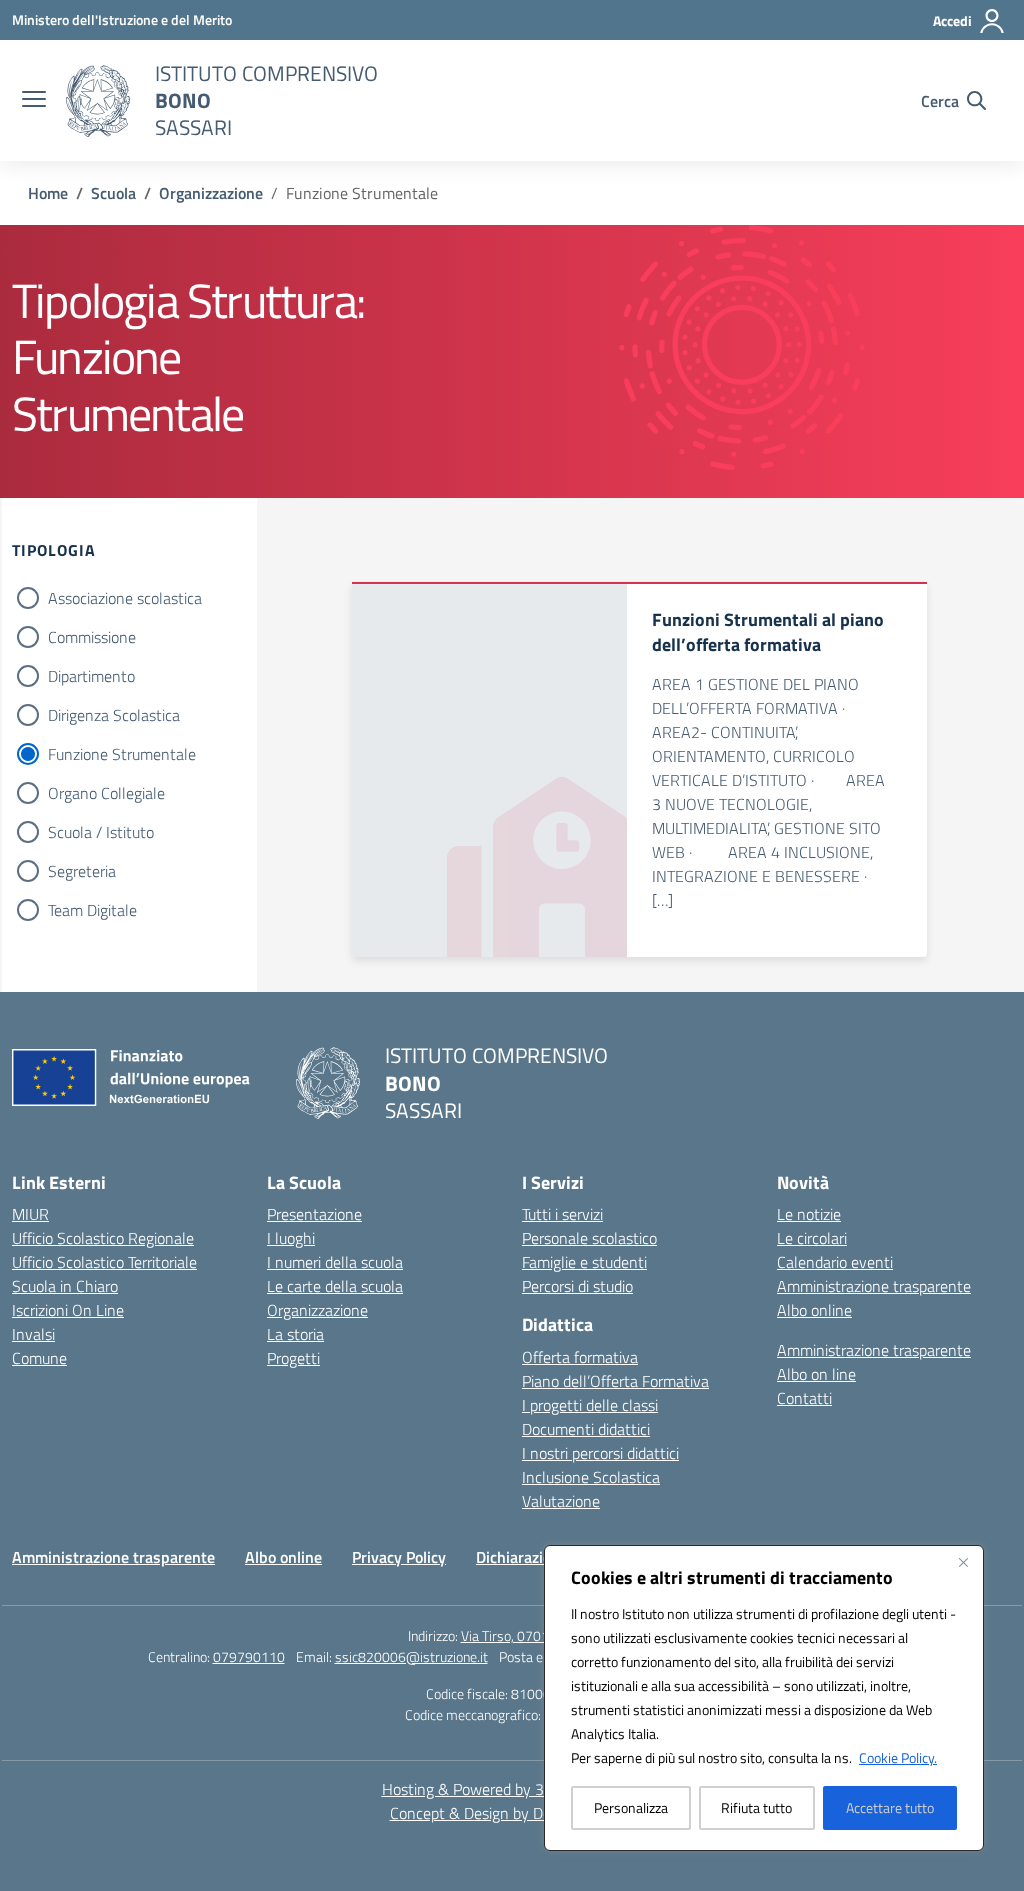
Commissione (92, 637)
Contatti (804, 1398)
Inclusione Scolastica (591, 1477)
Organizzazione (317, 1310)
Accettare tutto (890, 1807)
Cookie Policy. (898, 1757)
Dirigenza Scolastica (114, 715)
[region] (764, 1698)
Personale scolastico (589, 1238)
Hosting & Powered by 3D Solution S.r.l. (512, 1789)
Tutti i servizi (562, 1214)
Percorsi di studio (577, 1286)
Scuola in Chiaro (65, 1286)
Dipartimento (91, 676)
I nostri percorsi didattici (600, 1453)
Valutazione (561, 1501)
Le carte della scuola (335, 1286)
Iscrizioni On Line (68, 1310)
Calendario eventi (835, 1262)
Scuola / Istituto (101, 832)
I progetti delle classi (590, 1405)
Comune (39, 1358)
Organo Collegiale (106, 793)
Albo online (814, 1310)
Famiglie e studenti (584, 1262)
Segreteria (82, 871)
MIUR (30, 1214)
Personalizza (631, 1807)
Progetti (293, 1358)
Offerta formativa (580, 1357)
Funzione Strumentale (122, 754)
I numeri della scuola (335, 1262)
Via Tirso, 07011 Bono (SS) (539, 1635)
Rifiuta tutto (756, 1807)
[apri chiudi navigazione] (34, 101)
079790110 (249, 1656)
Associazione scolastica (125, 598)
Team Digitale (92, 910)
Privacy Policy (399, 1557)
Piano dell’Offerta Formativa (615, 1381)
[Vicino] (963, 1562)
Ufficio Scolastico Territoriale (104, 1262)
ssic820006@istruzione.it (411, 1656)
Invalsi (33, 1334)
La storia (295, 1334)
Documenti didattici (586, 1429)
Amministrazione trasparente (874, 1286)
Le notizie (809, 1214)
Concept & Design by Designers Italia (512, 1813)
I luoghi (291, 1238)
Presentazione (314, 1214)
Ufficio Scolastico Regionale (103, 1238)
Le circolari (812, 1238)
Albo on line (816, 1374)
